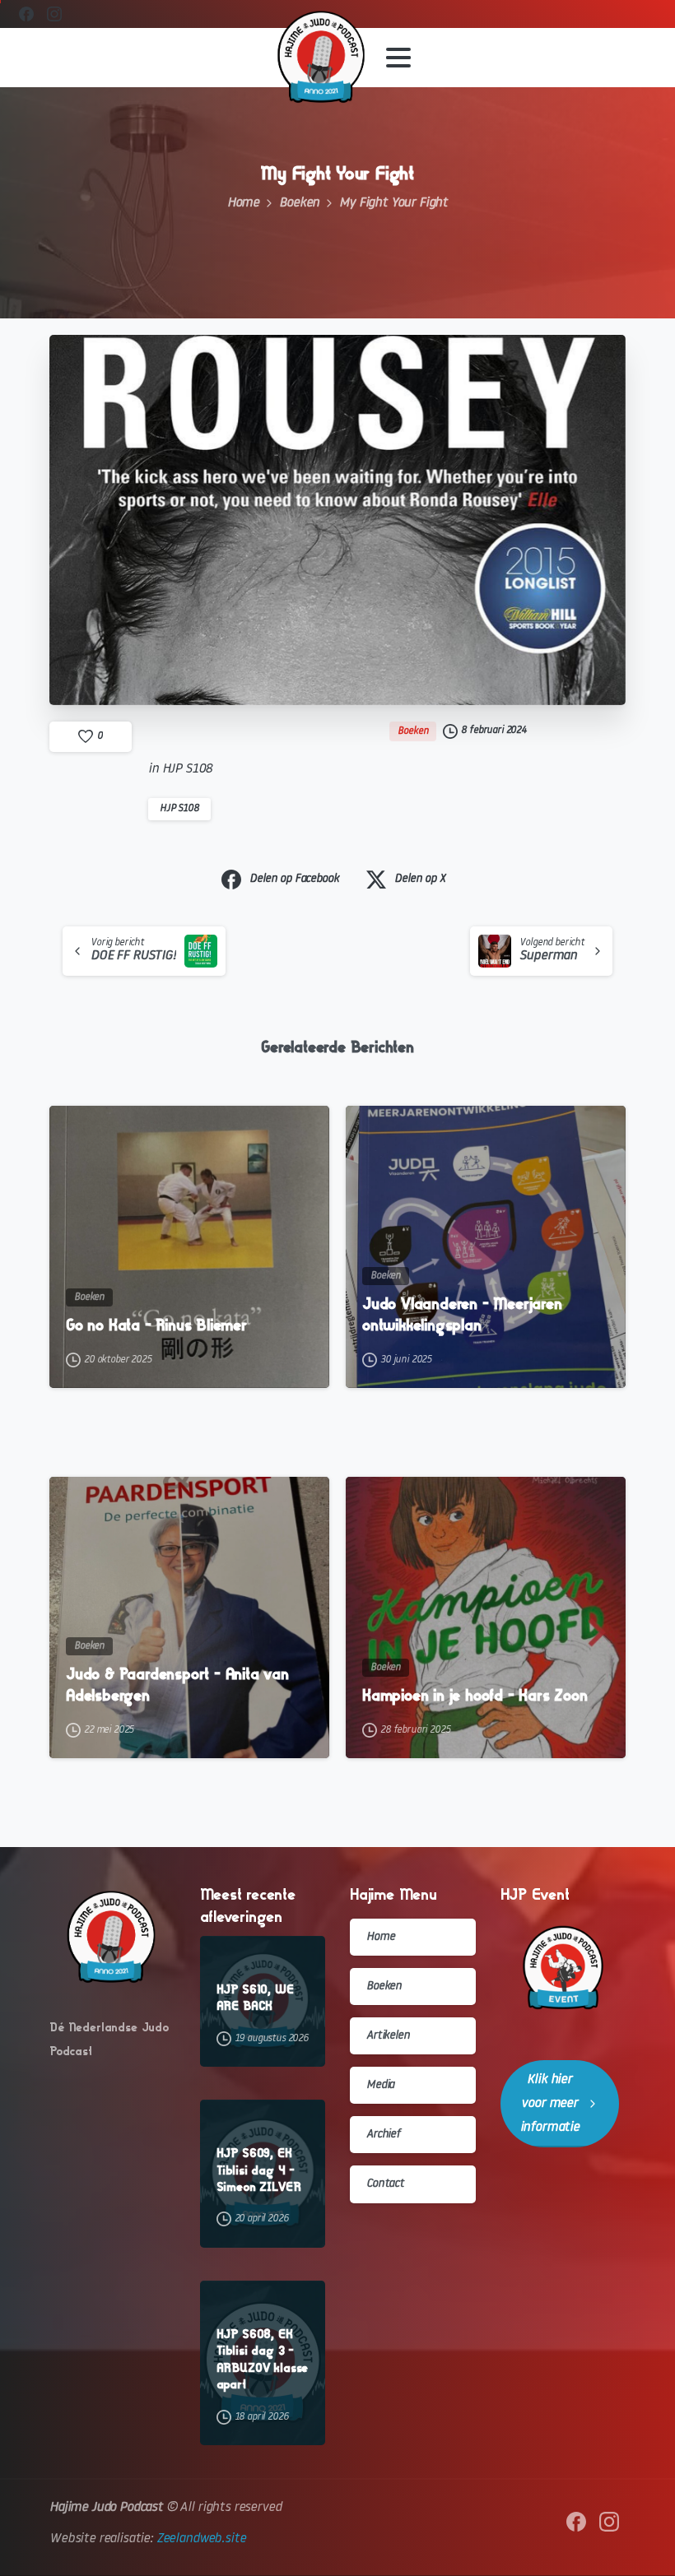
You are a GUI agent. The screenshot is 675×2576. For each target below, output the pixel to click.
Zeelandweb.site (201, 2539)
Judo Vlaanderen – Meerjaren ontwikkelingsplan (462, 1314)
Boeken (299, 203)
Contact (385, 2184)
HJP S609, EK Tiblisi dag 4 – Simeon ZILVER (259, 2170)
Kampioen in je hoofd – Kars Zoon (475, 1695)
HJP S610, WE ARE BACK (255, 1998)
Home (243, 203)
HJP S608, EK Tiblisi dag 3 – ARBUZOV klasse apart (263, 2359)
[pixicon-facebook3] (576, 2522)
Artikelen (388, 2036)
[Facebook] (26, 14)
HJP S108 (179, 809)
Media (380, 2085)
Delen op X (419, 879)
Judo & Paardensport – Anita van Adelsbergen (177, 1685)
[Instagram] (54, 14)
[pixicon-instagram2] (609, 2522)
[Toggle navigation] (398, 58)
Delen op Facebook (294, 879)
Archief (383, 2135)
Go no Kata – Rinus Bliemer (156, 1325)
